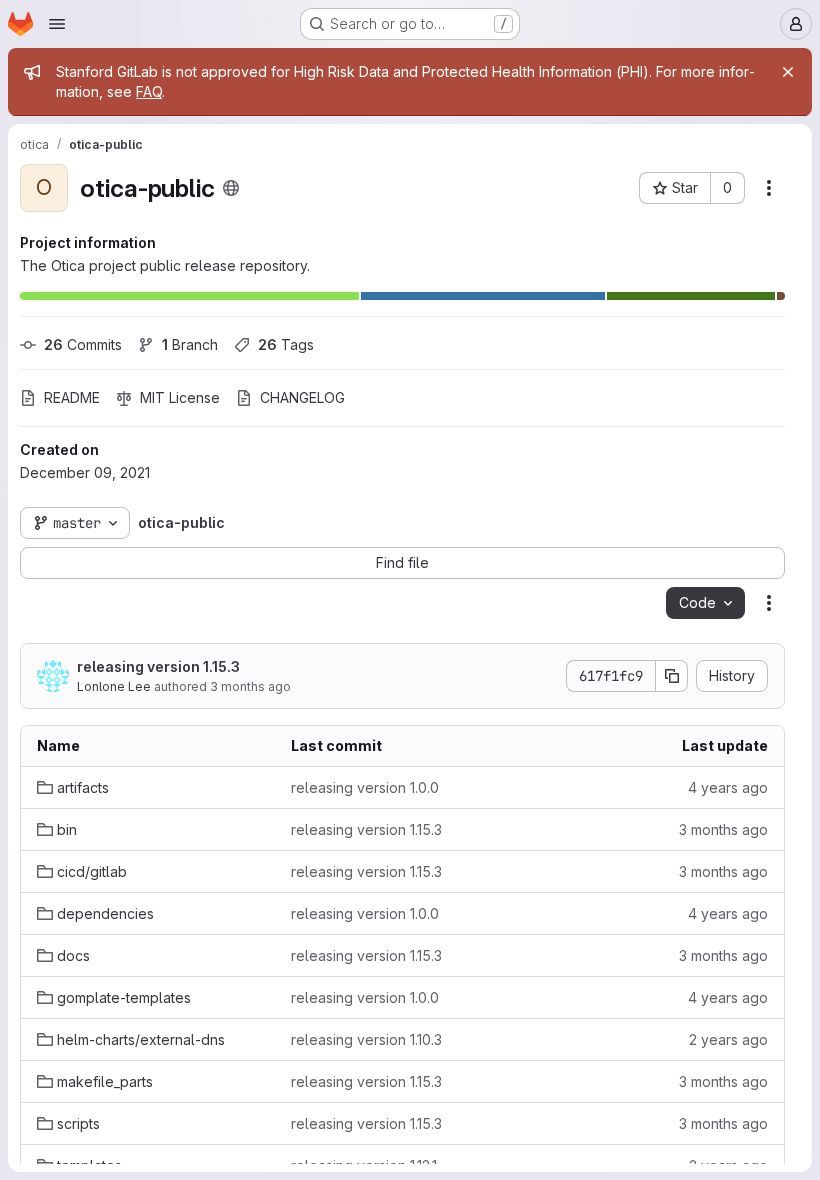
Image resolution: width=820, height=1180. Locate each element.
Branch (190, 344)
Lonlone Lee (114, 686)
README (72, 397)
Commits (83, 344)
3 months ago (250, 686)
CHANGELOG (302, 397)
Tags (286, 344)
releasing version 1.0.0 (365, 787)
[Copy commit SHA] (672, 676)
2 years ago (728, 1039)
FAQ (149, 91)
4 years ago (728, 787)
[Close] (788, 72)
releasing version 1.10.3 (366, 1039)
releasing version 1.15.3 (158, 666)
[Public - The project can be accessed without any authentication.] (231, 188)
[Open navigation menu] (57, 24)
